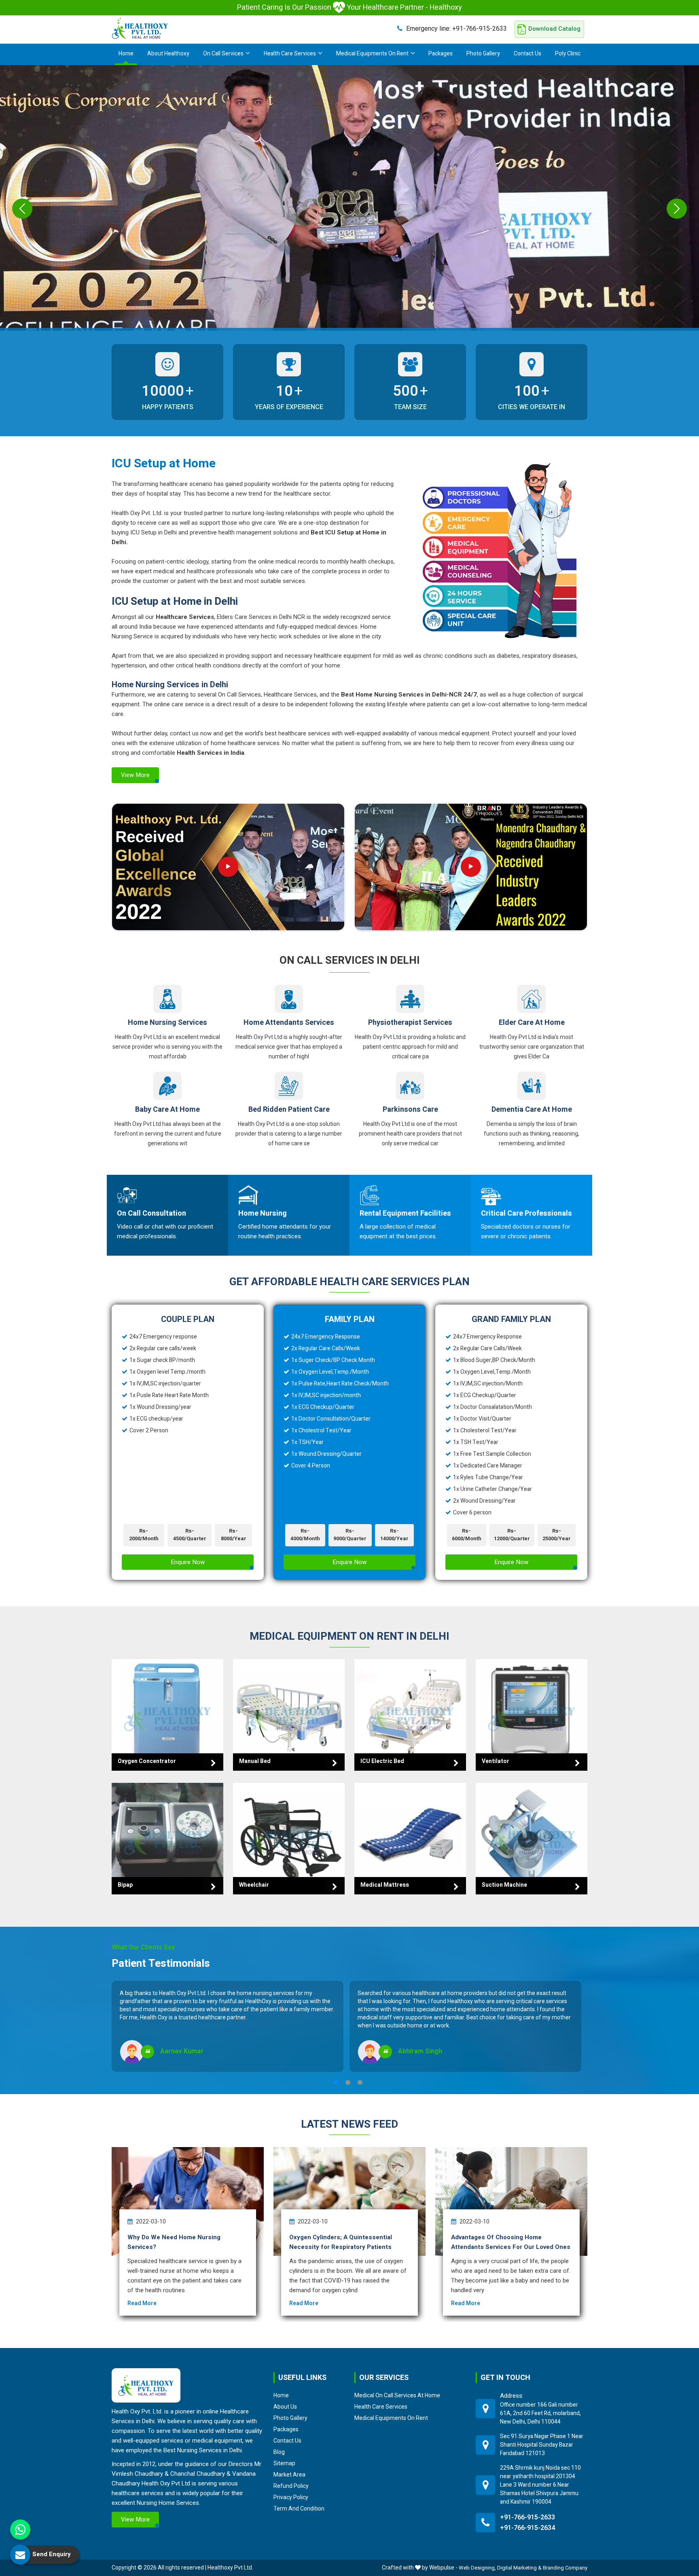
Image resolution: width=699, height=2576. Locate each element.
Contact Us (527, 54)
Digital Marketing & (519, 2568)
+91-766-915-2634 (527, 2528)
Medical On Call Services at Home (397, 2395)
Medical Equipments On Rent (372, 54)
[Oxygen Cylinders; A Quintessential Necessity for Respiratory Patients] (349, 2201)
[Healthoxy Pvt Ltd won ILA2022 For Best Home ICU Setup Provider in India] (471, 867)
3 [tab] (360, 2082)
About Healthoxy (168, 54)
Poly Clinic (568, 54)
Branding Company (565, 2568)
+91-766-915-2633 (456, 29)
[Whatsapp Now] (20, 2530)
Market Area (289, 2475)
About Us (285, 2407)
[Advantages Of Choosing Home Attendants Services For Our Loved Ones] (511, 2201)
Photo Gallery (483, 54)
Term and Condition (299, 2508)
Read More (142, 2303)
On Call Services (223, 54)
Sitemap (284, 2463)
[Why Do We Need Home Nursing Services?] (188, 2201)
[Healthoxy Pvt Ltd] (140, 28)
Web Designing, (477, 2568)
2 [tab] (348, 2082)
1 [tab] (336, 2082)
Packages (441, 54)
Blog (279, 2452)
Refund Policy (291, 2486)
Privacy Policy (291, 2497)
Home (126, 54)
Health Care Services (290, 54)
